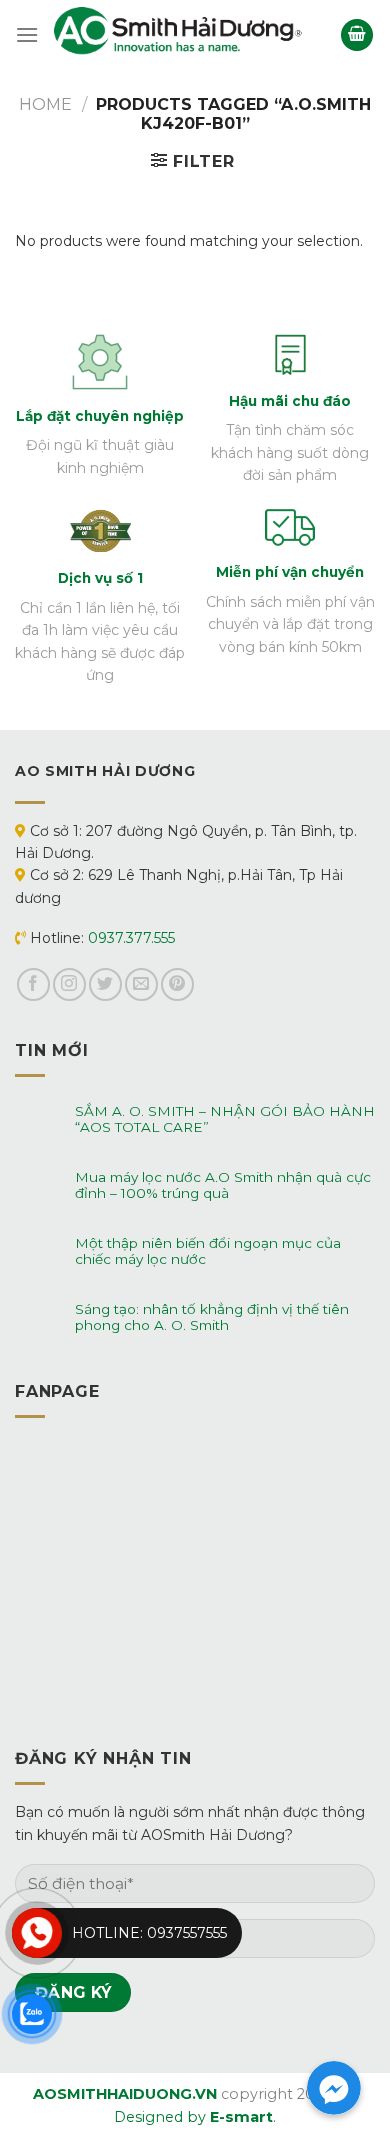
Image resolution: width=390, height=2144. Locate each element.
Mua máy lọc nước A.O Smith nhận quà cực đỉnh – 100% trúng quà (223, 1185)
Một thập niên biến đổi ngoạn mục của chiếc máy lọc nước (208, 1251)
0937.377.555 (131, 938)
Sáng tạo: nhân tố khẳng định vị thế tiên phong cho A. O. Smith (212, 1317)
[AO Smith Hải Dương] (179, 34)
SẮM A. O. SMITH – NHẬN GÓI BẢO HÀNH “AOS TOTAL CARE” (225, 1119)
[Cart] (357, 35)
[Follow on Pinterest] (177, 984)
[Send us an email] (141, 984)
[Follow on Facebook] (33, 984)
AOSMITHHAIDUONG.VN (125, 2094)
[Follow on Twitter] (105, 984)
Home (45, 104)
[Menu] (27, 34)
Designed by (193, 2117)
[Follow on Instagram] (69, 984)
